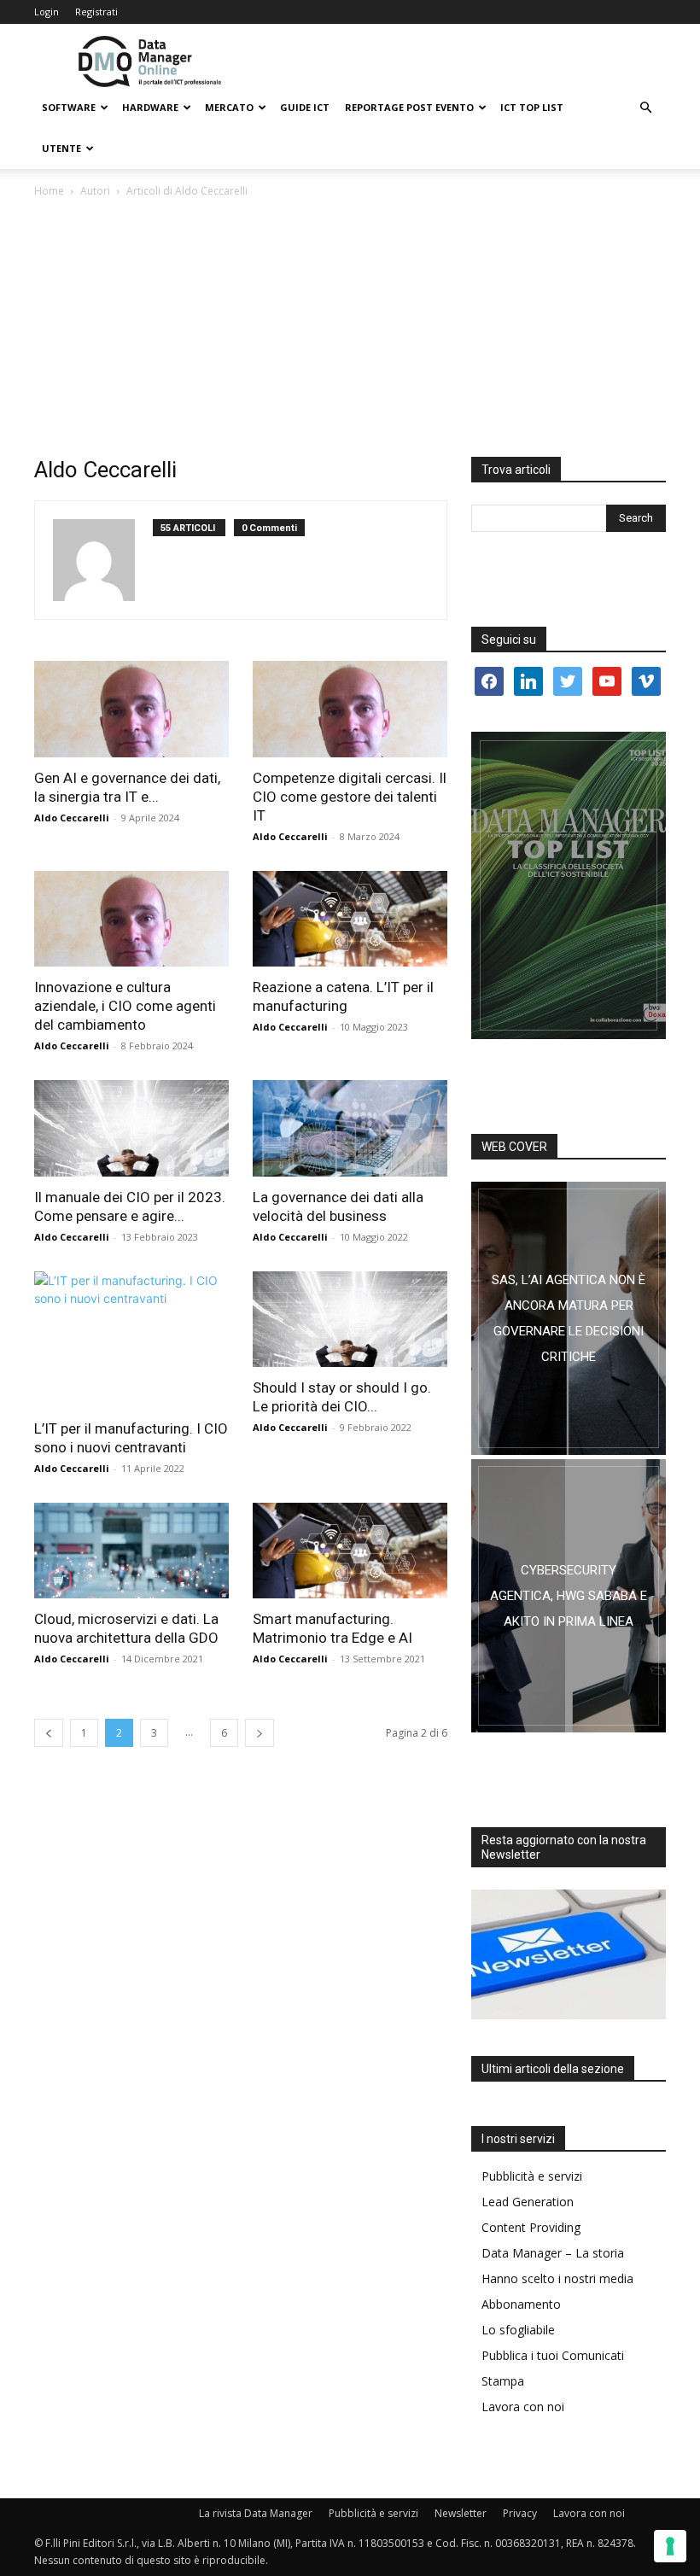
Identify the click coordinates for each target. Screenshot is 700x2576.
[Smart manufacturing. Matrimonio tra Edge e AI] (350, 1551)
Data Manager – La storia (553, 2253)
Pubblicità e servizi (532, 2176)
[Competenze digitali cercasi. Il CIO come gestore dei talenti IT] (350, 709)
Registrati (96, 12)
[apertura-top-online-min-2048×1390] (569, 885)
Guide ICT (305, 107)
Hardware (150, 107)
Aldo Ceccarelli (72, 818)
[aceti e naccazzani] (569, 1596)
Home (49, 191)
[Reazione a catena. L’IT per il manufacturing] (350, 919)
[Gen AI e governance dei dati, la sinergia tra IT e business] (131, 709)
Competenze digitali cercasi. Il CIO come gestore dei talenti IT (350, 797)
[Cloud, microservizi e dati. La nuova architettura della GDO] (131, 1551)
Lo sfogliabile (518, 2330)
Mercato (229, 107)
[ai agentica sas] (569, 1318)
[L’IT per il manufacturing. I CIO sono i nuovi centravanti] (131, 1340)
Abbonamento (521, 2304)
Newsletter (461, 2513)
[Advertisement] (350, 329)
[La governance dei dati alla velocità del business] (350, 1128)
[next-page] (260, 1733)
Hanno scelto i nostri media (557, 2278)
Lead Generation (528, 2202)
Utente (61, 148)
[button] (645, 108)
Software (69, 107)
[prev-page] (49, 1733)
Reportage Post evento (409, 107)
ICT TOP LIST (532, 107)
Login (47, 12)
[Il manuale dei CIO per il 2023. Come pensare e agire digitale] (131, 1128)
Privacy (520, 2513)
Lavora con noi (523, 2407)
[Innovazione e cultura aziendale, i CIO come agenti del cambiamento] (131, 919)
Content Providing (531, 2227)
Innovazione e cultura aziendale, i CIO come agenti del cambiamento (125, 1006)
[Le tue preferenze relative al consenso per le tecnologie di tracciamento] (670, 2546)
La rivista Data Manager (256, 2513)
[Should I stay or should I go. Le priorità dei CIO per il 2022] (350, 1320)
